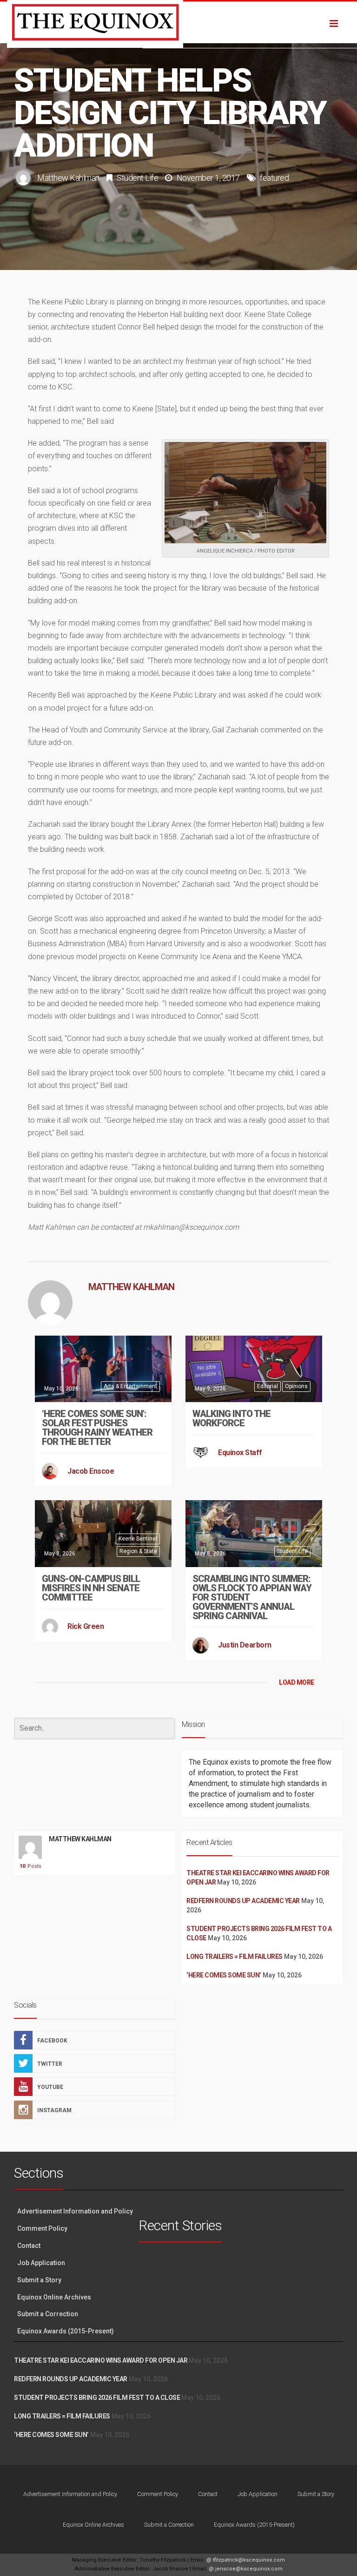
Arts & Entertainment (130, 1386)
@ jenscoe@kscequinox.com (246, 2569)
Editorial (268, 1386)
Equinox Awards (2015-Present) (66, 2331)
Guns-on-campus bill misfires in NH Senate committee (91, 1588)
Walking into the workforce (231, 1418)
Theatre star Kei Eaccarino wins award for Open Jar (101, 2360)
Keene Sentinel (138, 1539)
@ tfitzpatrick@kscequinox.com (246, 2560)
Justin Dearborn (245, 1645)
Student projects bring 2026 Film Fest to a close (97, 2398)
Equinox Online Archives (54, 2297)
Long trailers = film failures (235, 1957)
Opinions (296, 1386)
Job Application (41, 2263)
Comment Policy (42, 2228)
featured (274, 178)
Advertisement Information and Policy (75, 2211)
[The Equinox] (178, 22)
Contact (29, 2246)
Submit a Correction (48, 2314)
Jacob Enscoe (91, 1471)
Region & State (138, 1551)
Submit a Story (39, 2280)
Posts (30, 1866)
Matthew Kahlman (68, 178)
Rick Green (86, 1626)
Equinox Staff (240, 1453)
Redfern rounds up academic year (243, 1901)
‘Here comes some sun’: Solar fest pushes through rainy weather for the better (97, 1428)
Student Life (137, 178)
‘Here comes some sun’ (224, 1975)
